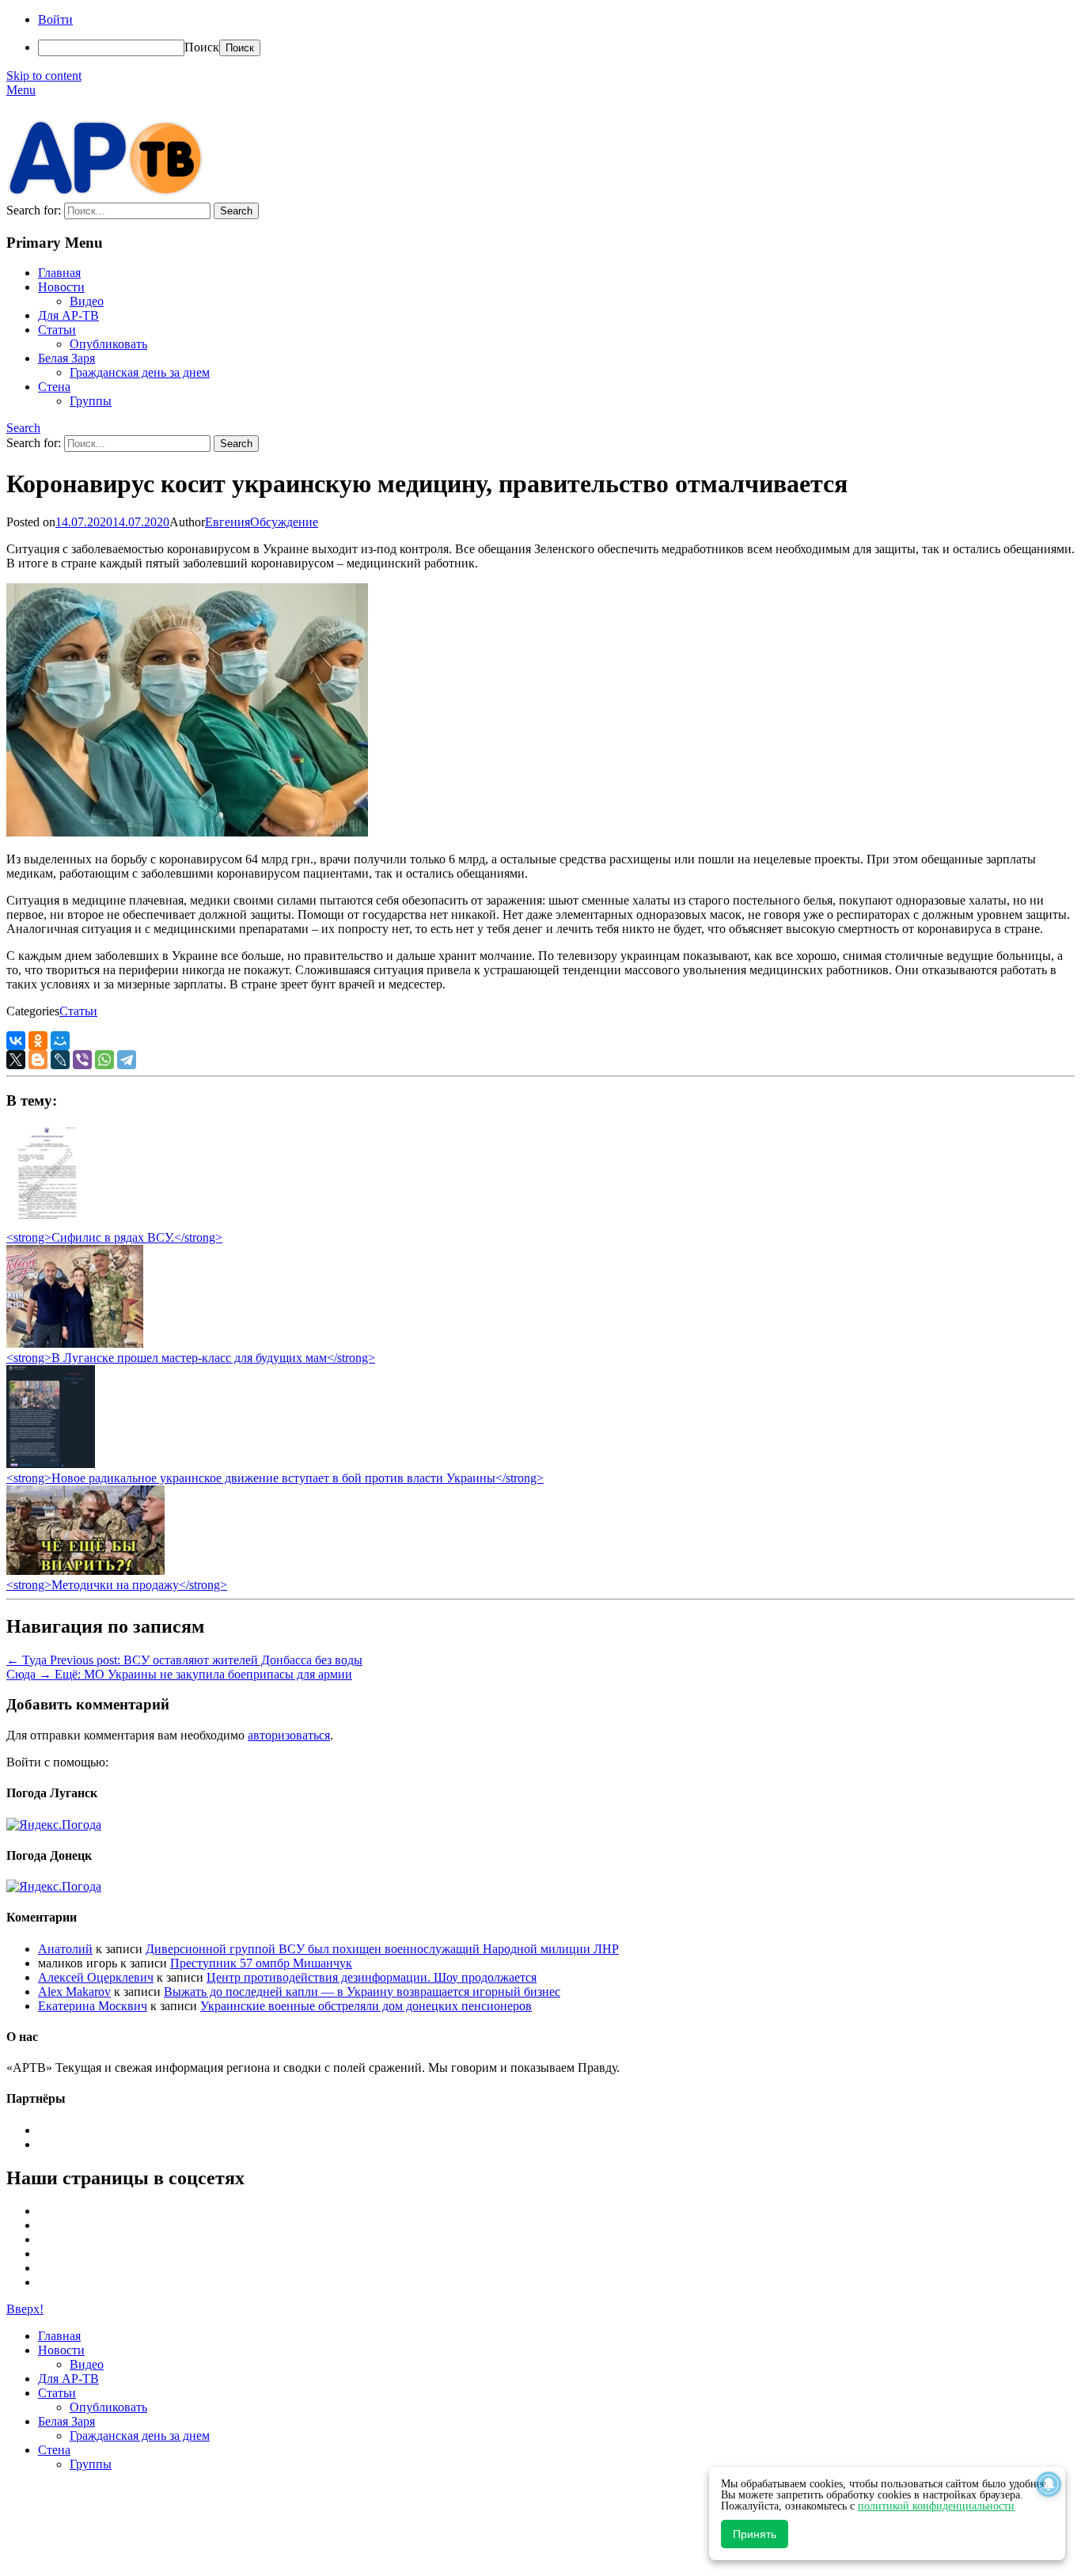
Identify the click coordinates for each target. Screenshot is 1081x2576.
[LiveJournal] (60, 1060)
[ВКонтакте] (16, 1041)
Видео (87, 301)
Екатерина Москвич (93, 2006)
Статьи (57, 330)
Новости (61, 287)
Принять (755, 2534)
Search (23, 428)
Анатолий (65, 1949)
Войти (55, 19)
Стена (54, 387)
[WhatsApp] (104, 1060)
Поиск (202, 47)
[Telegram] (127, 1060)
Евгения (228, 522)
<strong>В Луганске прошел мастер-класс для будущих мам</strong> (191, 1358)
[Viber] (82, 1060)
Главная (59, 273)
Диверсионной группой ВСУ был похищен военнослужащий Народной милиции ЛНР (382, 1949)
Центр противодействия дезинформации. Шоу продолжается (372, 1977)
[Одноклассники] (38, 1041)
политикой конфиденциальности (936, 2506)
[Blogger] (38, 1060)
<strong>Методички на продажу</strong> (117, 1585)
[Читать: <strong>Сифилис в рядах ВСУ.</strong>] (43, 1223)
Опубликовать (108, 344)
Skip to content (44, 76)
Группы (91, 401)
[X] (16, 1060)
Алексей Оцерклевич (96, 1977)
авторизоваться (289, 1735)
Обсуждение (284, 522)
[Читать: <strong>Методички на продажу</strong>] (85, 1571)
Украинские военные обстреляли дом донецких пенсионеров (366, 2006)
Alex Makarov (74, 1992)
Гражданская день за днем (140, 372)
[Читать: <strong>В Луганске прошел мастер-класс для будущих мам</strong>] (75, 1343)
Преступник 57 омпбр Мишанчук (261, 1963)
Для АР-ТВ (68, 315)
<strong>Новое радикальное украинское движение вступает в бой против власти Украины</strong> (275, 1478)
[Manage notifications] (1049, 2484)
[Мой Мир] (60, 1041)
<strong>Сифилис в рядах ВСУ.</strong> (114, 1237)
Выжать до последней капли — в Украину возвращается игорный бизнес (362, 1992)
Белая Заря (66, 358)
